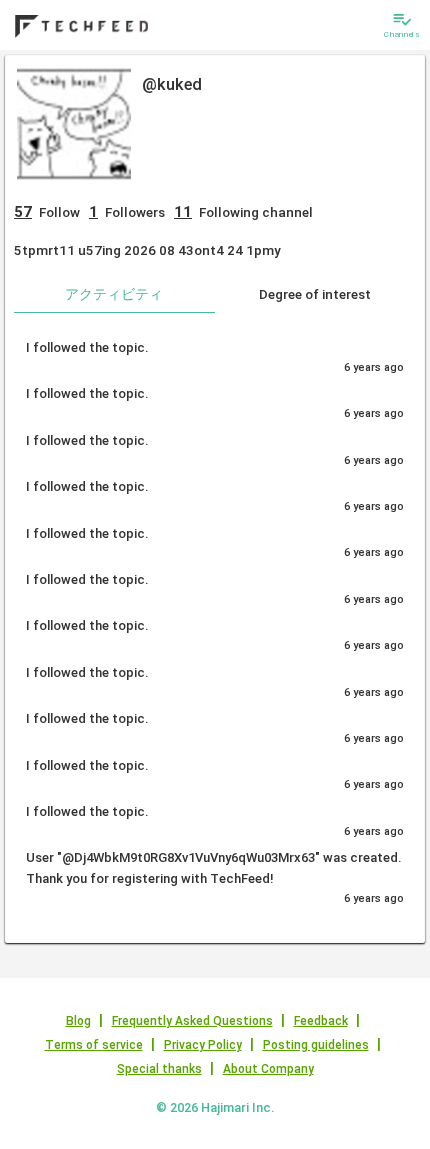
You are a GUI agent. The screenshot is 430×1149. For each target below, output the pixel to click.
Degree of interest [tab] (315, 294)
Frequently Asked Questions (192, 1021)
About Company (268, 1069)
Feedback (321, 1021)
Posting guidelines (316, 1045)
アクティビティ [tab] (114, 294)
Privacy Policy (203, 1045)
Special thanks (159, 1069)
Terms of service (94, 1045)
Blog (78, 1021)
